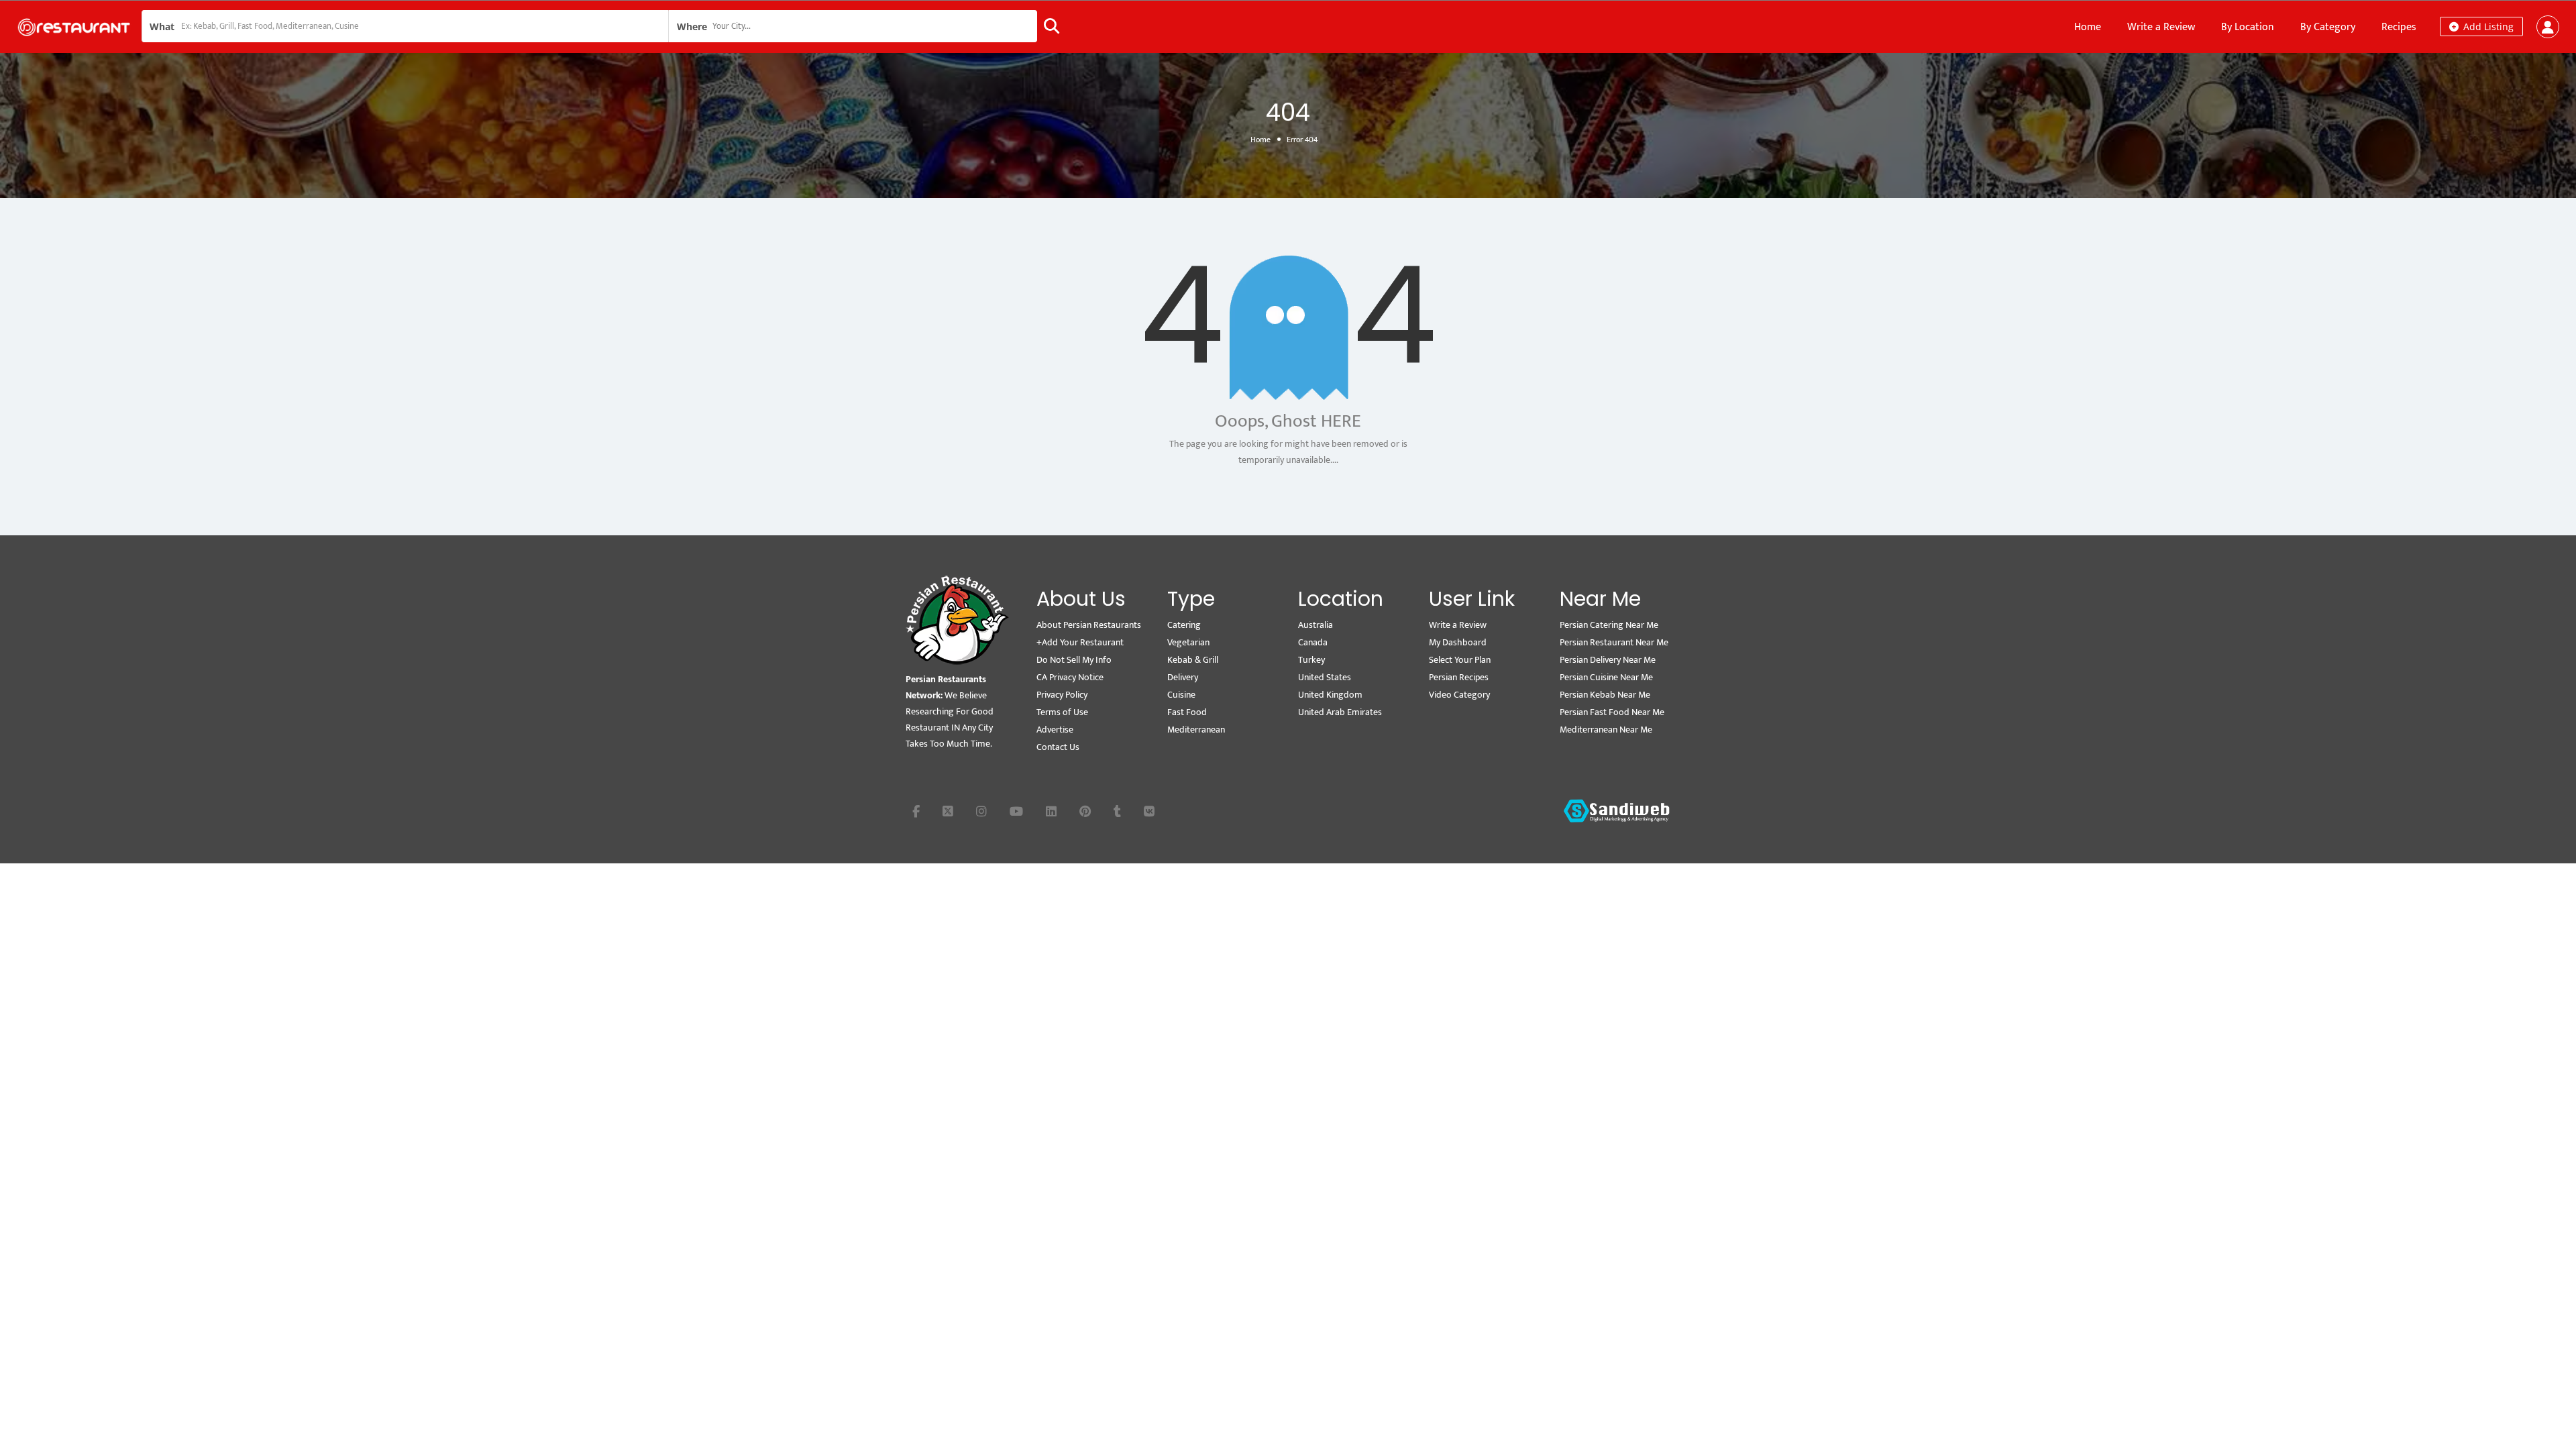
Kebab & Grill (1193, 660)
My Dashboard (1458, 642)
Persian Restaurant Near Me (1614, 642)
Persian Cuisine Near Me (1606, 677)
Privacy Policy (1062, 695)
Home (2088, 27)
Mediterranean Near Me (1606, 730)
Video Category (1459, 695)
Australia (1316, 625)
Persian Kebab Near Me (1605, 695)
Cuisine (1181, 695)
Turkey (1311, 660)
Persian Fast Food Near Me (1612, 712)
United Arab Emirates (1340, 712)
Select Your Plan (1460, 660)
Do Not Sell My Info (1074, 660)
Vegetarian (1188, 642)
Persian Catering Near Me (1609, 625)
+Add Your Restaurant (1080, 642)
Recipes (2399, 27)
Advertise (1055, 730)
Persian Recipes (1459, 677)
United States (1325, 677)
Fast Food (1187, 712)
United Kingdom (1330, 695)
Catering (1184, 625)
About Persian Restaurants (1089, 625)
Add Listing (2487, 26)
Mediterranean (1196, 730)
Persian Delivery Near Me (1608, 660)
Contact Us (1058, 747)
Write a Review (2161, 27)
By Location (2248, 27)
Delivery (1183, 677)
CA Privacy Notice (1070, 677)
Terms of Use (1062, 712)
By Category (2328, 27)
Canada (1313, 642)
